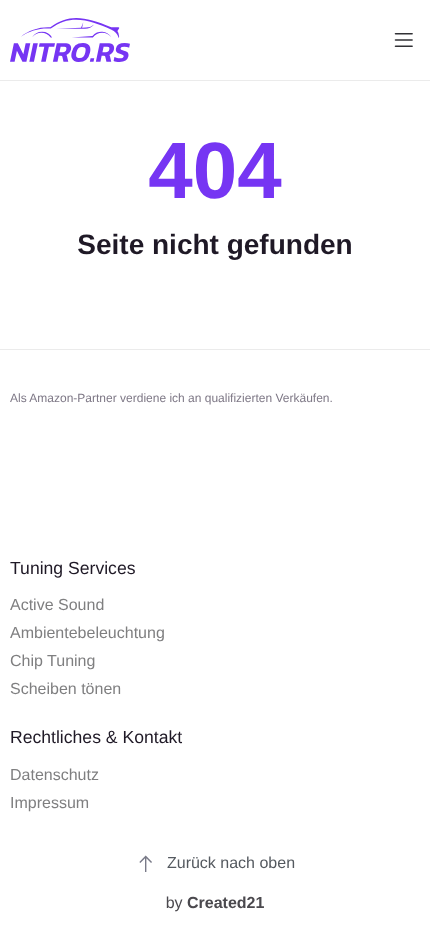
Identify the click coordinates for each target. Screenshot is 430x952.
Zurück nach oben (231, 863)
